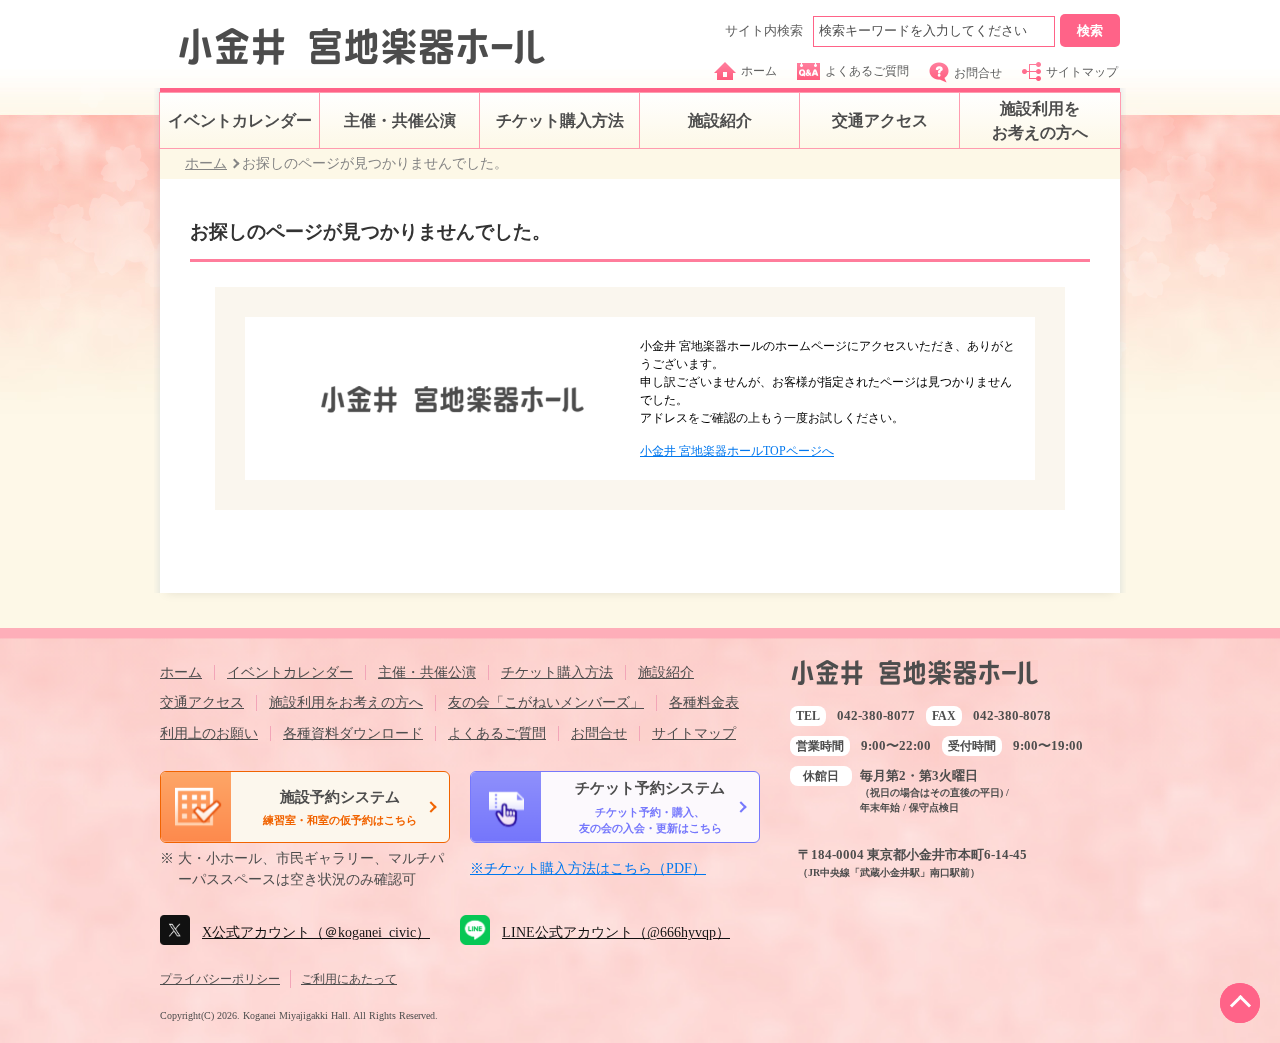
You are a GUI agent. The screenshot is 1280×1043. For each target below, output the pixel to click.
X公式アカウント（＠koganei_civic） (316, 932)
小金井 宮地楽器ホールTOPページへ (737, 451)
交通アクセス (880, 120)
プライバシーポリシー (220, 979)
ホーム (759, 71)
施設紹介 (720, 120)
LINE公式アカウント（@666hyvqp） (616, 932)
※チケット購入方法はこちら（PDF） (588, 868)
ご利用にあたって (349, 979)
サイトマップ (1082, 72)
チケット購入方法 (560, 120)
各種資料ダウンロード (353, 733)
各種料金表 (704, 702)
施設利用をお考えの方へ (1040, 120)
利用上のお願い (209, 733)
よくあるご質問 (867, 71)
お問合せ (978, 73)
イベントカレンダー (240, 120)
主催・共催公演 (400, 120)
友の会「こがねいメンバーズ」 (546, 702)
